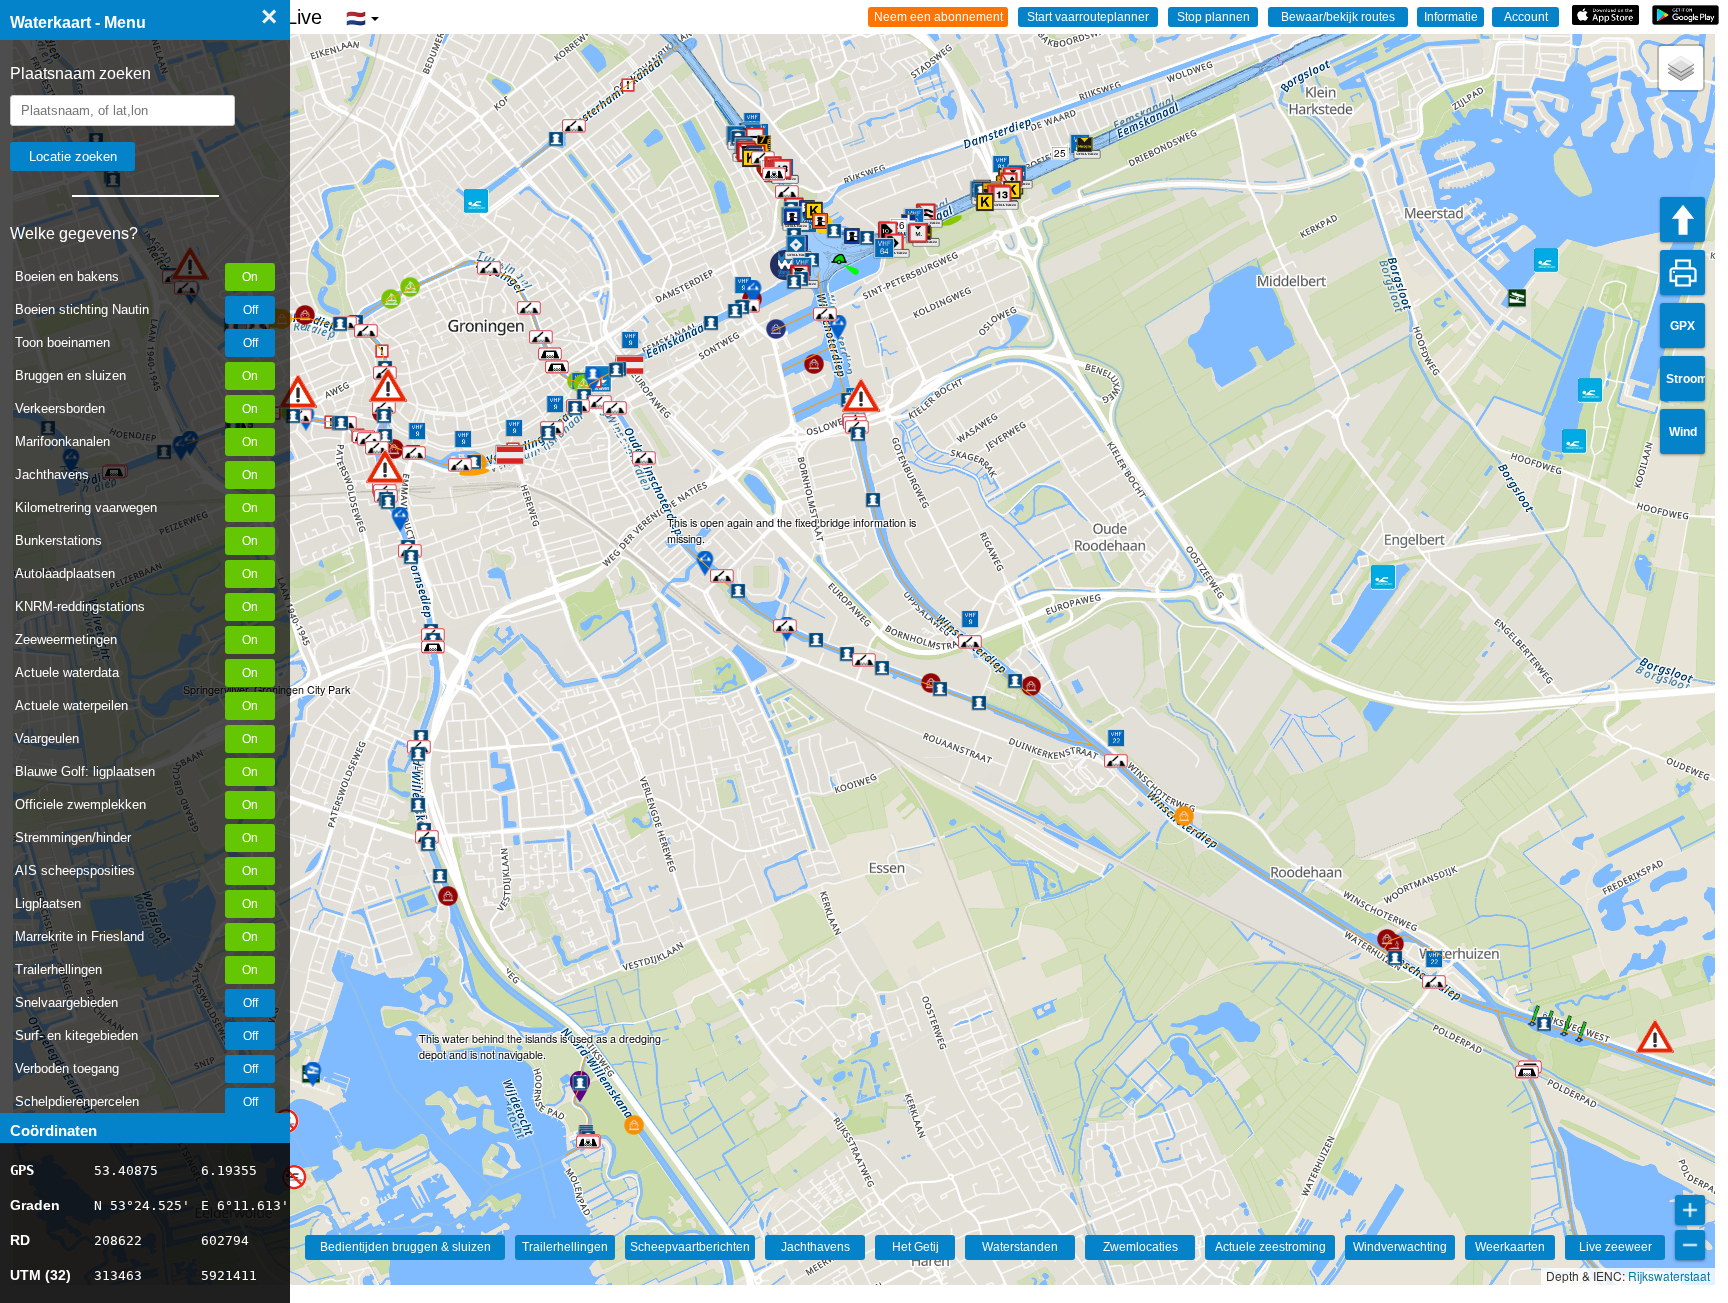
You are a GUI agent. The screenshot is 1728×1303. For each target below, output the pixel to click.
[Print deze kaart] (1682, 272)
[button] (1655, 1036)
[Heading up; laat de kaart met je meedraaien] (1682, 219)
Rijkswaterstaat (1669, 1275)
